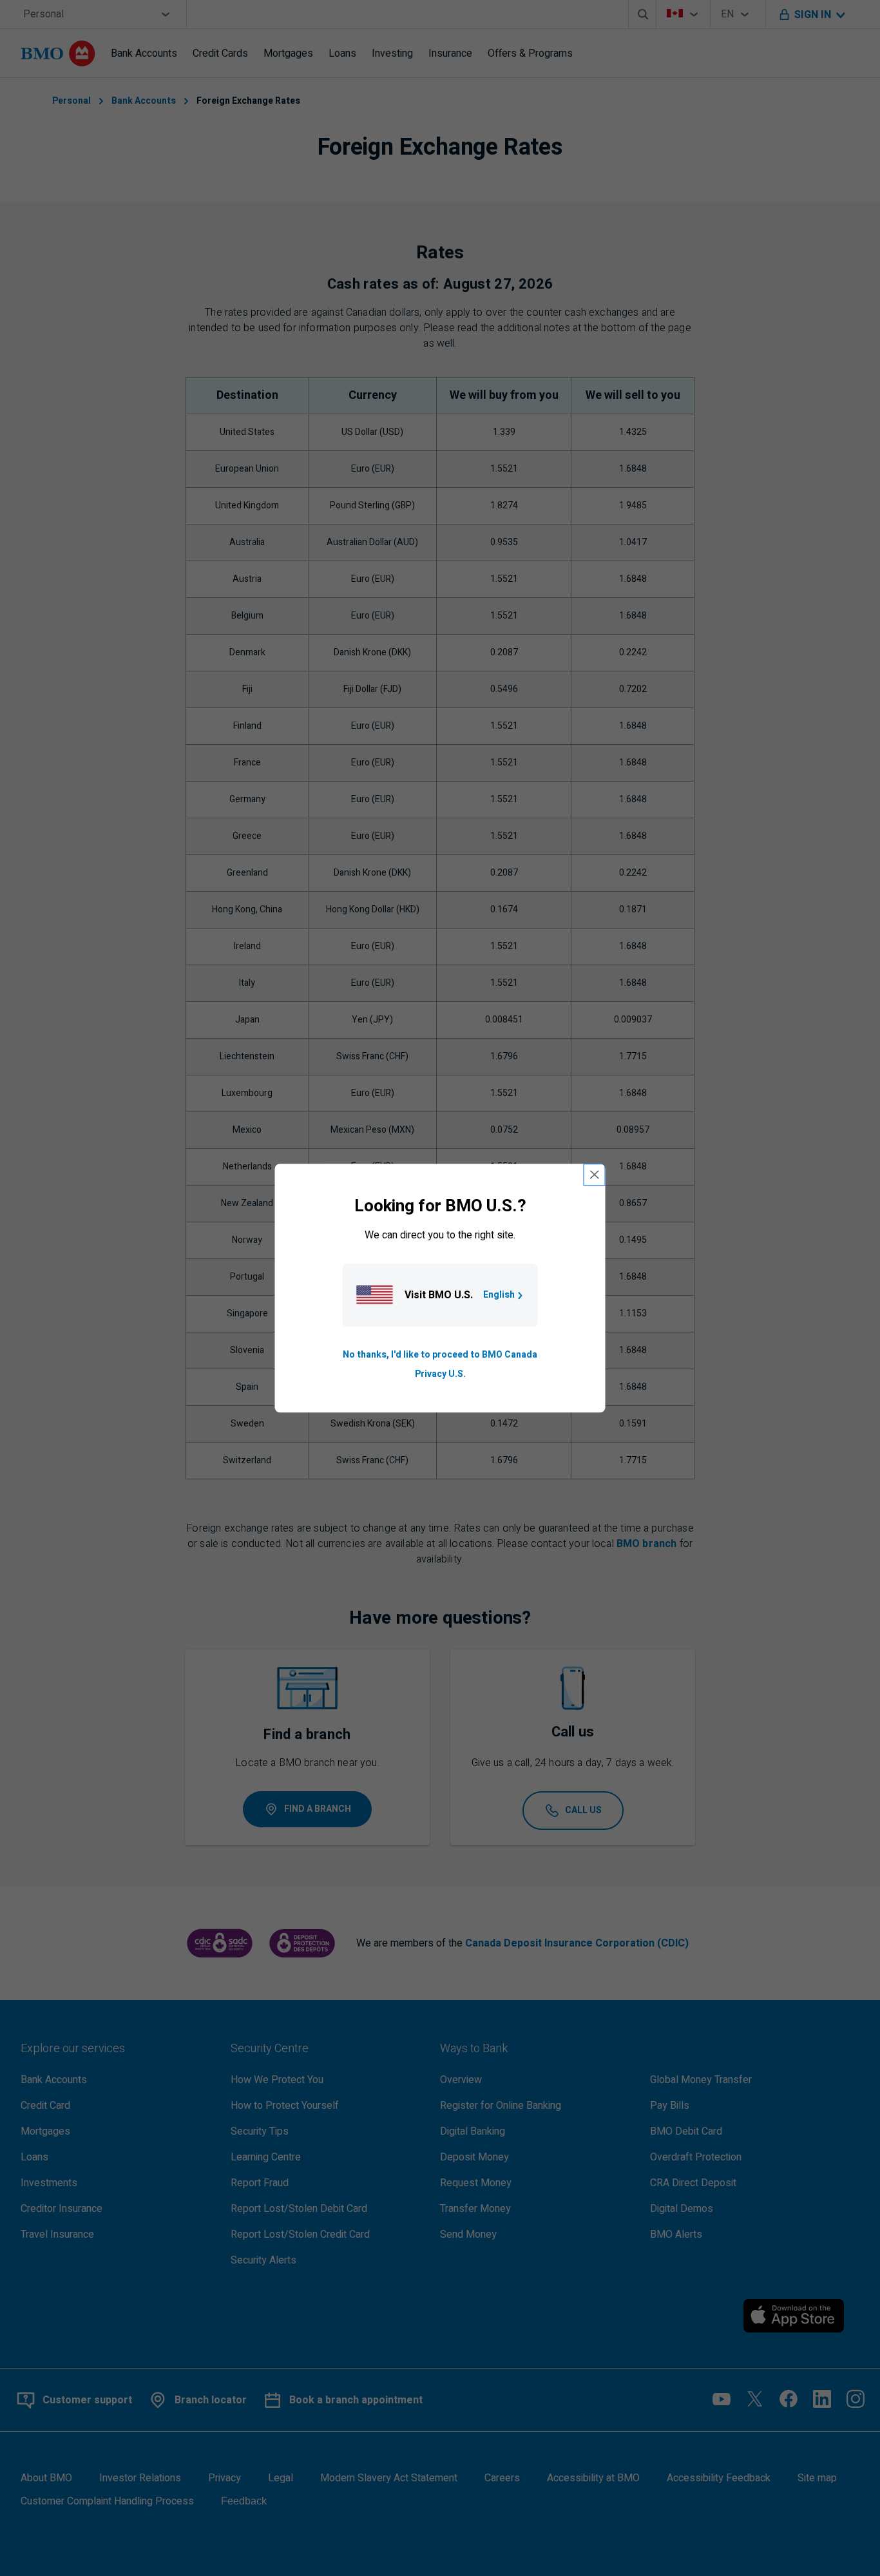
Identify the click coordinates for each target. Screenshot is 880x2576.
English (499, 1295)
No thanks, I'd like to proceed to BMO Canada (440, 1355)
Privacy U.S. (440, 1374)
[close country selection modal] (595, 1175)
